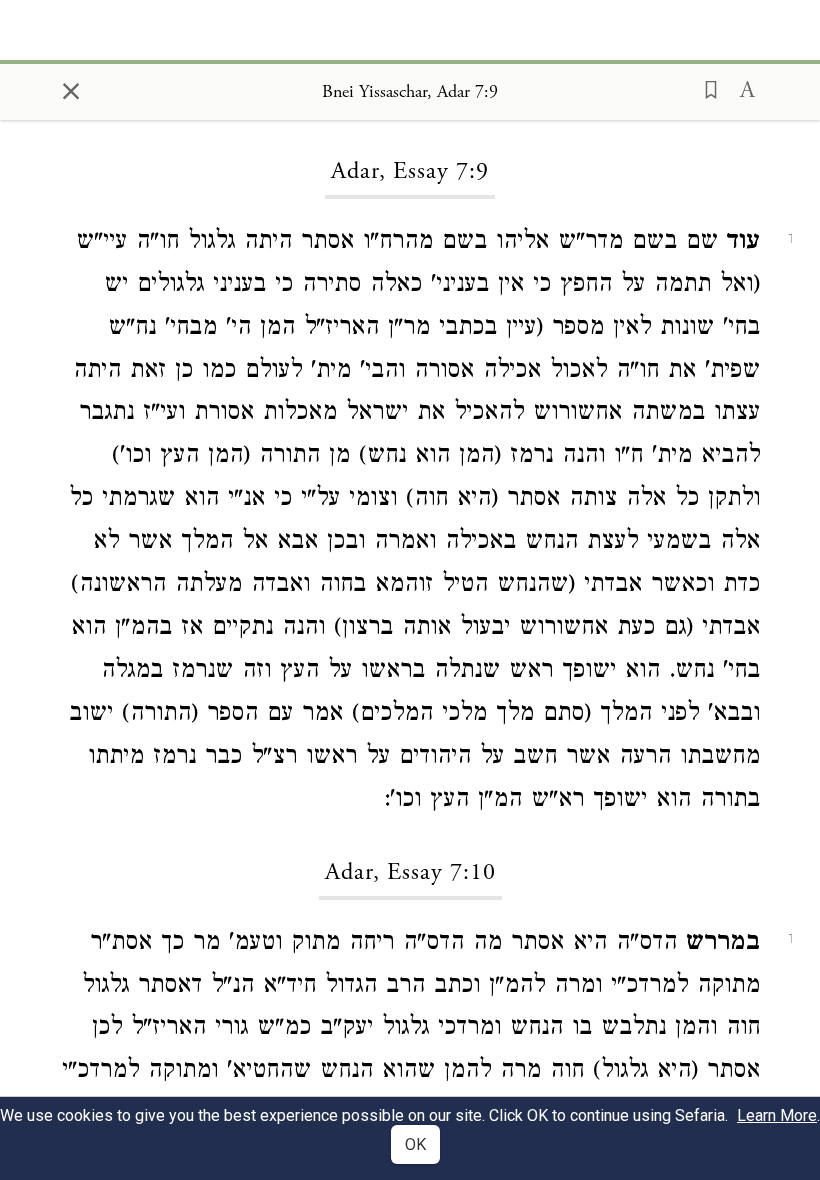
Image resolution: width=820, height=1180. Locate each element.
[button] (705, 88)
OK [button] (415, 1144)
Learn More (777, 1115)
